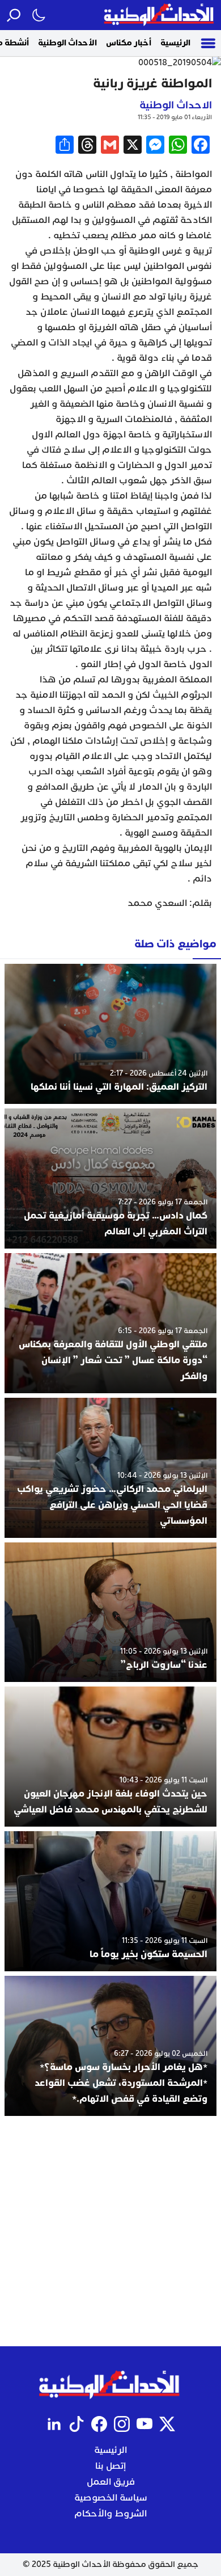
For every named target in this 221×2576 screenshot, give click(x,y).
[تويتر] (167, 2424)
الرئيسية (175, 43)
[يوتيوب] (144, 2424)
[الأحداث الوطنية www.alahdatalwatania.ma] (160, 15)
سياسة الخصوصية (111, 2498)
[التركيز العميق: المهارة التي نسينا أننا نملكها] (110, 1034)
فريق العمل (111, 2482)
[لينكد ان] (54, 2424)
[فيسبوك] (99, 2424)
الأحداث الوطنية (67, 43)
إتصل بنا (110, 2466)
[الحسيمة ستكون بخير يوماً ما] (110, 1901)
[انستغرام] (122, 2424)
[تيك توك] (76, 2424)
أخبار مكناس (129, 43)
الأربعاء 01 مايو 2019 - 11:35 (175, 117)
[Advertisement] (110, 2231)
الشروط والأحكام (110, 2514)
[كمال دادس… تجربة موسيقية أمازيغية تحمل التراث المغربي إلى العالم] (110, 1179)
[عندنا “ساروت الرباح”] (110, 1612)
